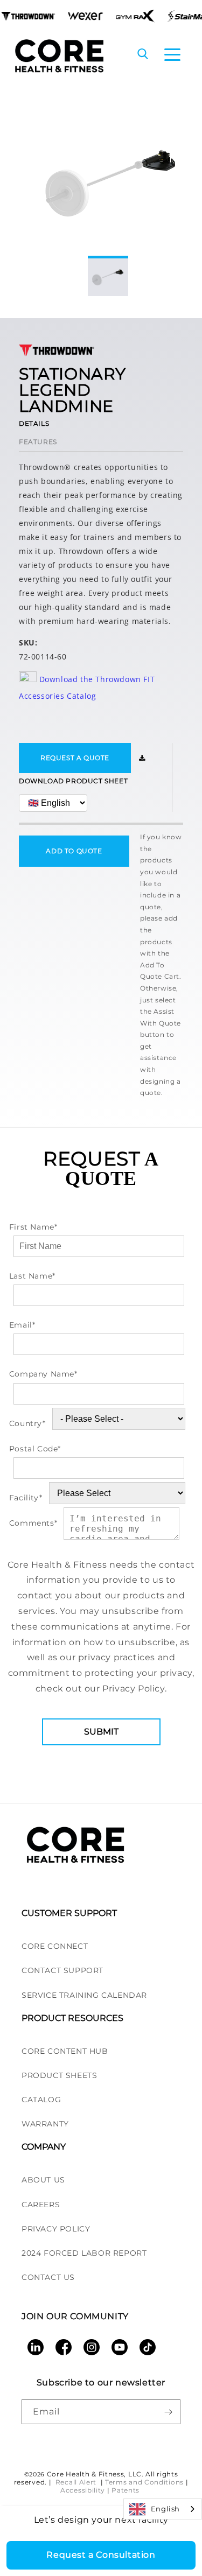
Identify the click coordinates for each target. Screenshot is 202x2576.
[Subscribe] (168, 2412)
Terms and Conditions (144, 2482)
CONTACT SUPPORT (62, 1970)
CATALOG (41, 2100)
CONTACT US (48, 2277)
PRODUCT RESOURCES (72, 2018)
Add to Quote (74, 851)
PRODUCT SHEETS (59, 2075)
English (165, 2509)
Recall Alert (77, 2482)
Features (38, 442)
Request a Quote (75, 758)
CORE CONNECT (55, 1946)
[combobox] (163, 2509)
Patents (126, 2490)
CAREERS (41, 2205)
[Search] (143, 55)
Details (34, 423)
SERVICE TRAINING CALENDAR (84, 1995)
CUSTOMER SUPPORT (69, 1913)
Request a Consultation (101, 2555)
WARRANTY (45, 2124)
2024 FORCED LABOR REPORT (84, 2253)
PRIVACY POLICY (56, 2229)
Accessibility (83, 2490)
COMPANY (44, 2147)
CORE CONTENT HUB (65, 2051)
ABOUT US (43, 2180)
